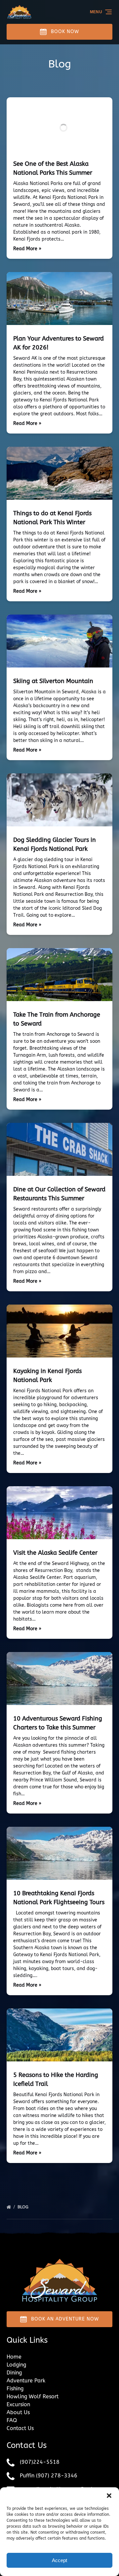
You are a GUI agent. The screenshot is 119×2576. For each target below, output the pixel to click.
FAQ (12, 2420)
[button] (109, 2496)
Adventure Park (26, 2381)
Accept (59, 2560)
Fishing (15, 2389)
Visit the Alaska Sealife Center (55, 1553)
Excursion (18, 2404)
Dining (14, 2373)
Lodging (16, 2365)
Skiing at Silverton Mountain (53, 681)
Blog (24, 2207)
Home (14, 2357)
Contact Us (20, 2428)
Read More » (27, 249)
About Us (18, 2412)
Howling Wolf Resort (33, 2396)
